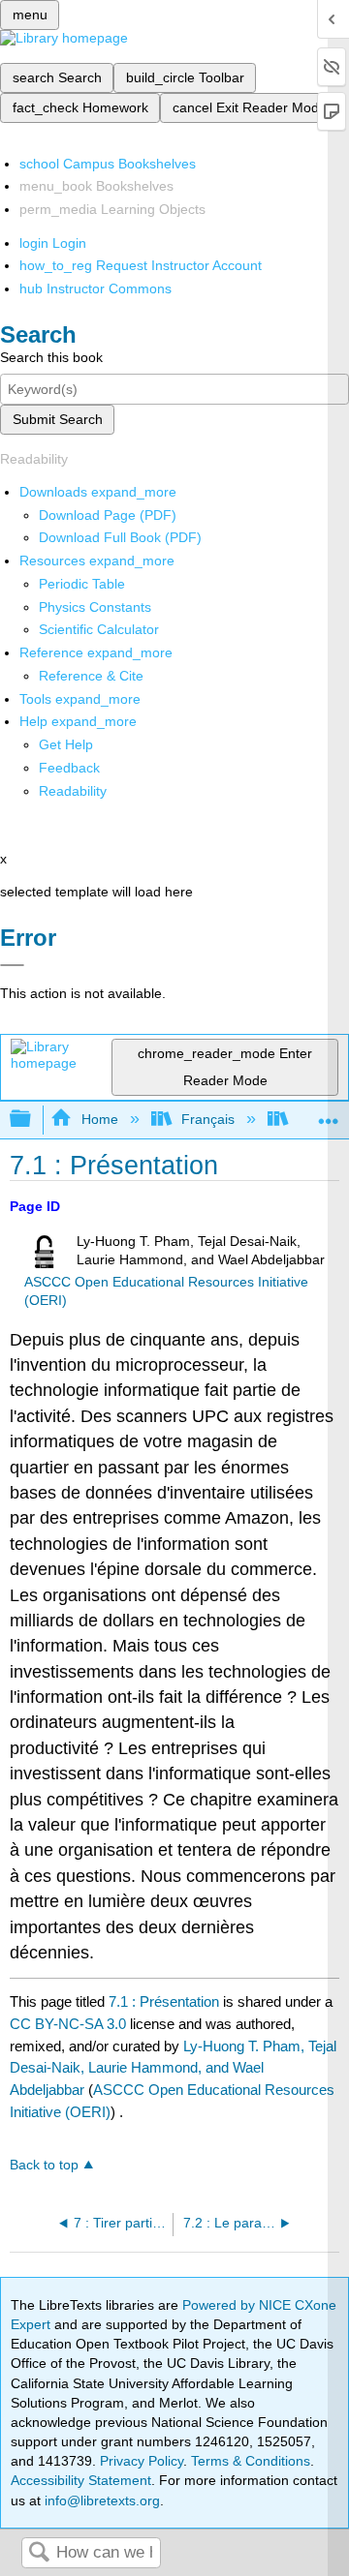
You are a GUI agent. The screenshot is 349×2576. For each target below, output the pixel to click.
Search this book (51, 357)
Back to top (44, 2165)
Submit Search (58, 419)
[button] (69, 768)
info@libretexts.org (100, 2500)
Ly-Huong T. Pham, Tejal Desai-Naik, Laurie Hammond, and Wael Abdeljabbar (173, 2068)
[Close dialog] (12, 965)
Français (208, 1119)
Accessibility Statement (81, 2480)
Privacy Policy (142, 2461)
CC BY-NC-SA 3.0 (68, 2024)
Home (99, 1119)
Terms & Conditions (251, 2461)
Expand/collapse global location (329, 1114)
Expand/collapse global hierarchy (33, 1120)
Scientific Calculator (99, 629)
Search (39, 2553)
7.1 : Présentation (164, 2001)
